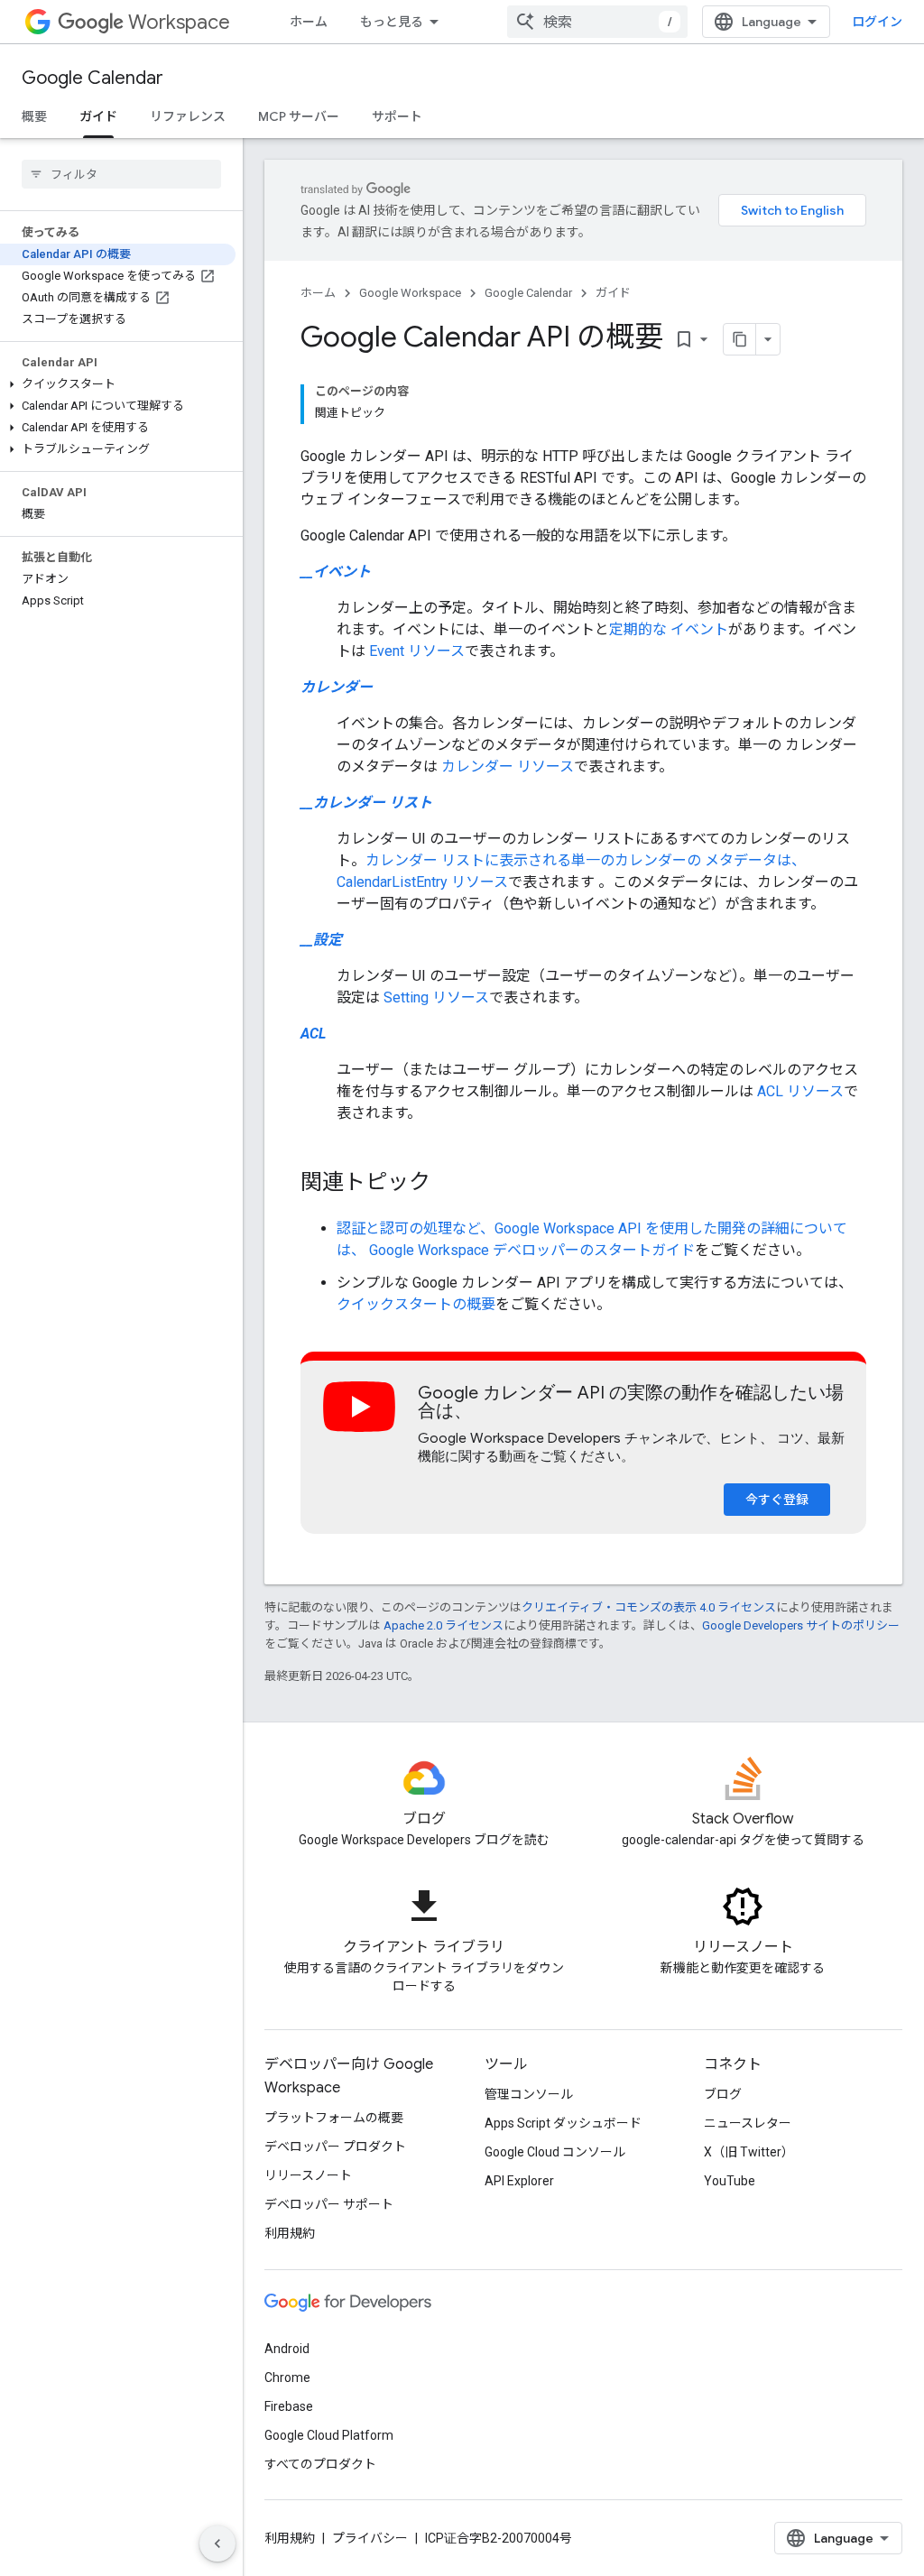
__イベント (336, 572)
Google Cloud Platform (329, 2435)
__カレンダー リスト (366, 803)
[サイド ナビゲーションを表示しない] (217, 2544)
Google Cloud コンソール (555, 2152)
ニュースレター (748, 2123)
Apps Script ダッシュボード (563, 2123)
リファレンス (188, 116)
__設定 (321, 940)
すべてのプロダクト (320, 2464)
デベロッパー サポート (329, 2204)
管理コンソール (529, 2094)
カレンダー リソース (508, 766)
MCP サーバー (299, 116)
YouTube (730, 2181)
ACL (313, 1034)
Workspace (179, 22)
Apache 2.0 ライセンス (444, 1625)
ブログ (723, 2094)
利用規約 (290, 2233)
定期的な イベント (669, 629)
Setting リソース (436, 997)
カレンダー (337, 687)
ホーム (309, 22)
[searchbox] (121, 174)
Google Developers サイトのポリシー (801, 1625)
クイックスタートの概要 (416, 1304)
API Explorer (519, 2181)
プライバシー (370, 2538)
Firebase (289, 2406)
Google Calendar (92, 78)
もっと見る (392, 22)
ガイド (98, 116)
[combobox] (597, 22)
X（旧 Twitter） (749, 2152)
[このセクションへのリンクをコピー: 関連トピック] (448, 1184)
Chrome (287, 2377)
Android (287, 2349)
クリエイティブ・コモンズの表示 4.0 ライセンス (649, 1607)
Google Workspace (410, 293)
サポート (397, 116)
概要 (34, 116)
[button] (118, 384)
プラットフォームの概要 (334, 2118)
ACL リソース (800, 1091)
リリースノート (308, 2175)
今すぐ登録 (777, 1500)
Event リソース (417, 651)
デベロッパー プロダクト (335, 2147)
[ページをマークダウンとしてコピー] (740, 339)
